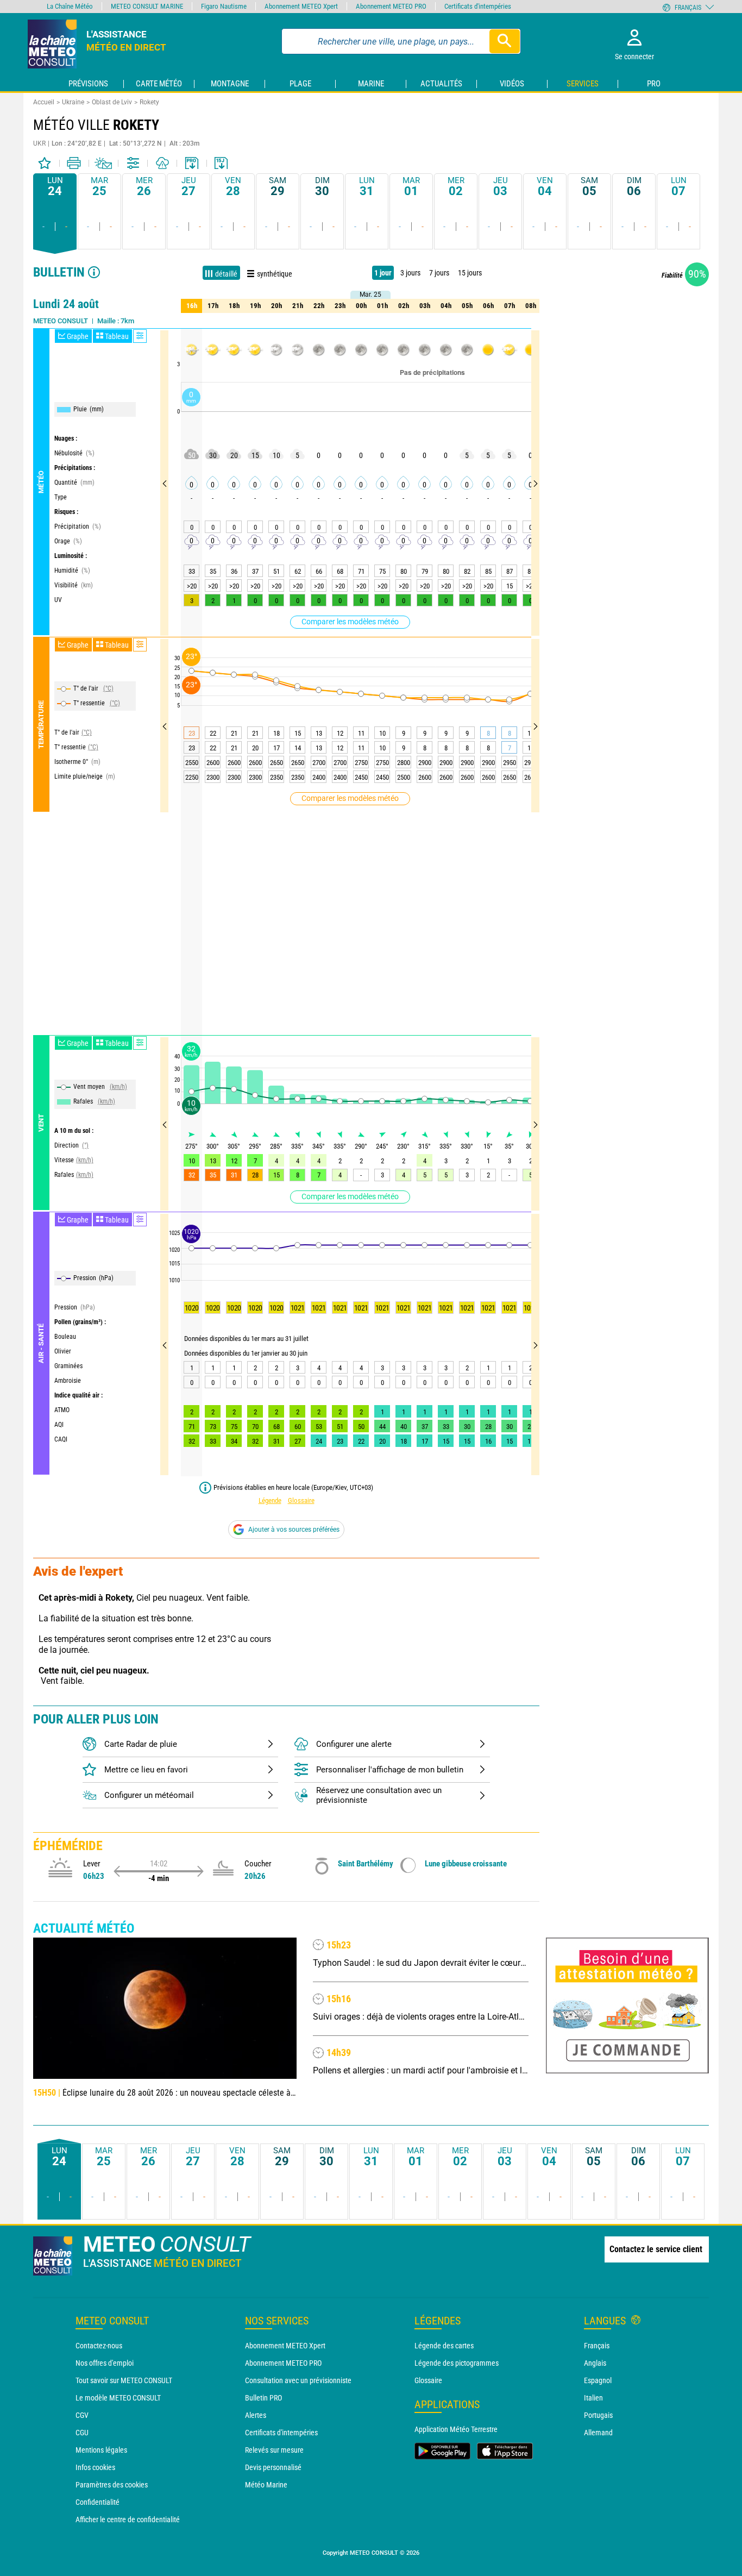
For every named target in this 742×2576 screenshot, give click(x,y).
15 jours (470, 273)
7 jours (439, 273)
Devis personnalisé (273, 2467)
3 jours (410, 273)
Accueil (44, 102)
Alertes (256, 2415)
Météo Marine (266, 2485)
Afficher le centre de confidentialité (128, 2519)
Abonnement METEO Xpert (285, 2346)
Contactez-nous (99, 2346)
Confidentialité (98, 2502)
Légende (270, 1500)
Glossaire (301, 1500)
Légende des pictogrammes (457, 2363)
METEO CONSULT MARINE (147, 6)
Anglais (595, 2363)
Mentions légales (101, 2450)
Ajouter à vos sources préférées (294, 1530)
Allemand (598, 2433)
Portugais (598, 2415)
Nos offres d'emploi (105, 2363)
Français (597, 2346)
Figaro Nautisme (224, 6)
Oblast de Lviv (112, 102)
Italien (593, 2398)
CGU (82, 2433)
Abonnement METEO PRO (283, 2363)
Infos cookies (95, 2467)
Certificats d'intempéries (281, 2433)
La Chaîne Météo (70, 6)
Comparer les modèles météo (350, 622)
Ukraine (73, 102)
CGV (82, 2415)
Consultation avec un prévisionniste (298, 2380)
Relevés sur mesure (274, 2450)
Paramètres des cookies (112, 2485)
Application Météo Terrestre (456, 2429)
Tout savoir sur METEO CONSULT (124, 2380)
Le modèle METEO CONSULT (118, 2398)
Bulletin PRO (263, 2398)
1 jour (383, 273)
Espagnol (598, 2380)
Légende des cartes (444, 2346)
